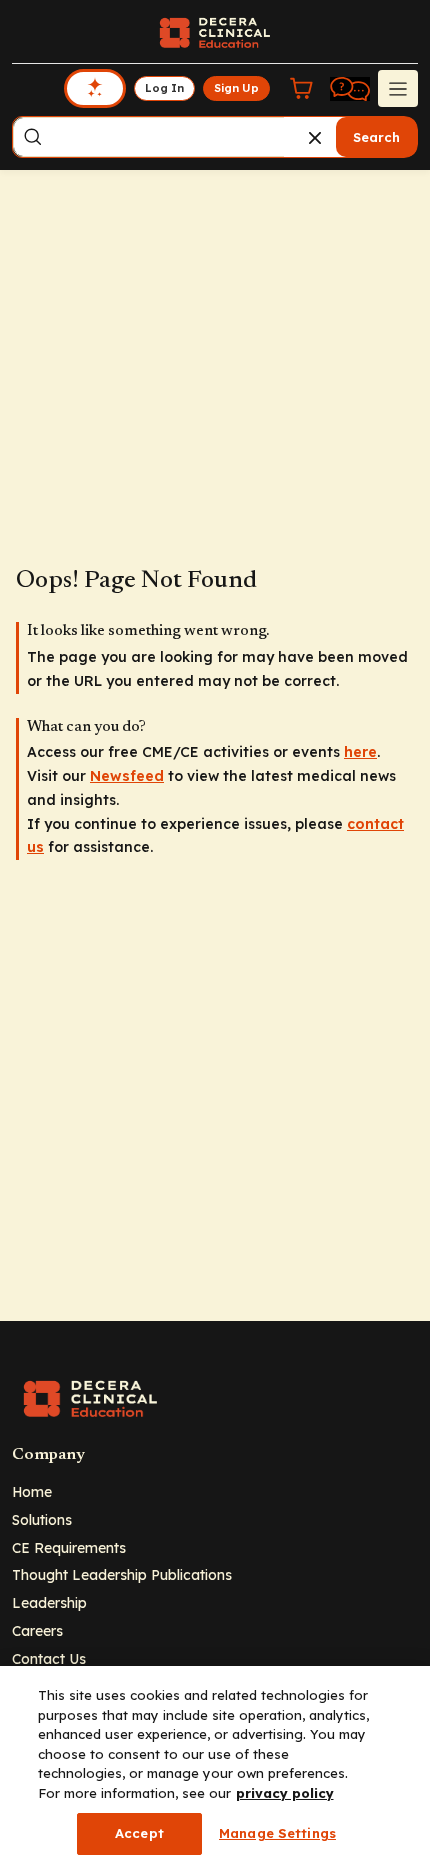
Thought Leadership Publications (122, 1574)
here (360, 752)
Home (32, 1491)
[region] (215, 1768)
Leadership (49, 1602)
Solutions (42, 1519)
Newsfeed (127, 776)
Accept (139, 1833)
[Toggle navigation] (398, 88)
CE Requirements (69, 1547)
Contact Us (49, 1658)
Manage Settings (277, 1833)
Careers (37, 1630)
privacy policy (285, 1793)
